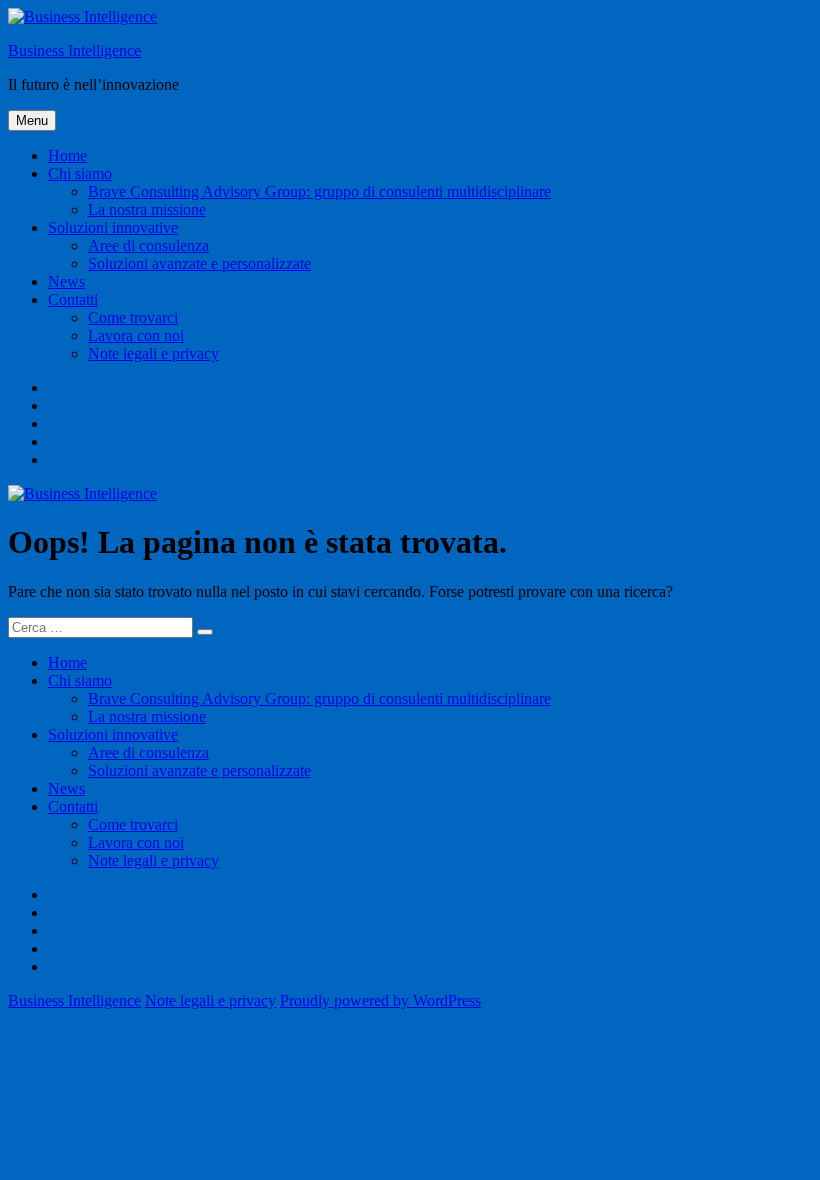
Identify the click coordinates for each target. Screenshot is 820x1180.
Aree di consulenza (148, 245)
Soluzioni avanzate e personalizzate (199, 263)
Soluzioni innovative (113, 227)
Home (67, 155)
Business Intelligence (74, 50)
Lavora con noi (136, 335)
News (66, 281)
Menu (32, 120)
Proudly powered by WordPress (380, 1000)
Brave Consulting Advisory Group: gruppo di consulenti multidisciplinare (319, 191)
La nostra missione (147, 209)
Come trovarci (133, 317)
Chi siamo (80, 173)
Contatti (73, 299)
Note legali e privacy (153, 353)
